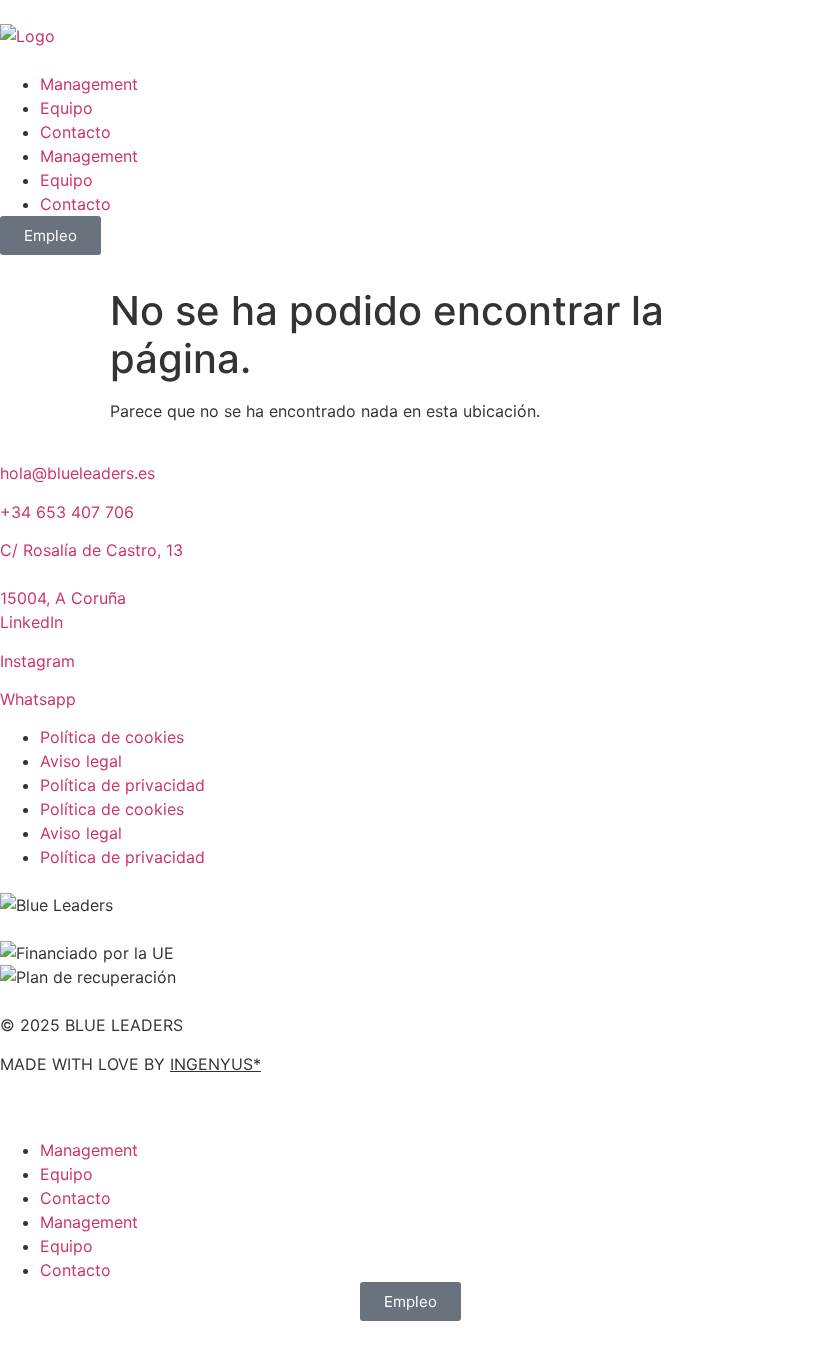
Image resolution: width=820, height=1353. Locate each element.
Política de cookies (112, 737)
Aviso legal (81, 761)
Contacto (75, 132)
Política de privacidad (122, 785)
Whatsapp (38, 699)
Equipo (66, 108)
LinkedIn (31, 622)
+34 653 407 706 (67, 512)
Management (89, 84)
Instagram (37, 661)
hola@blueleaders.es (77, 473)
